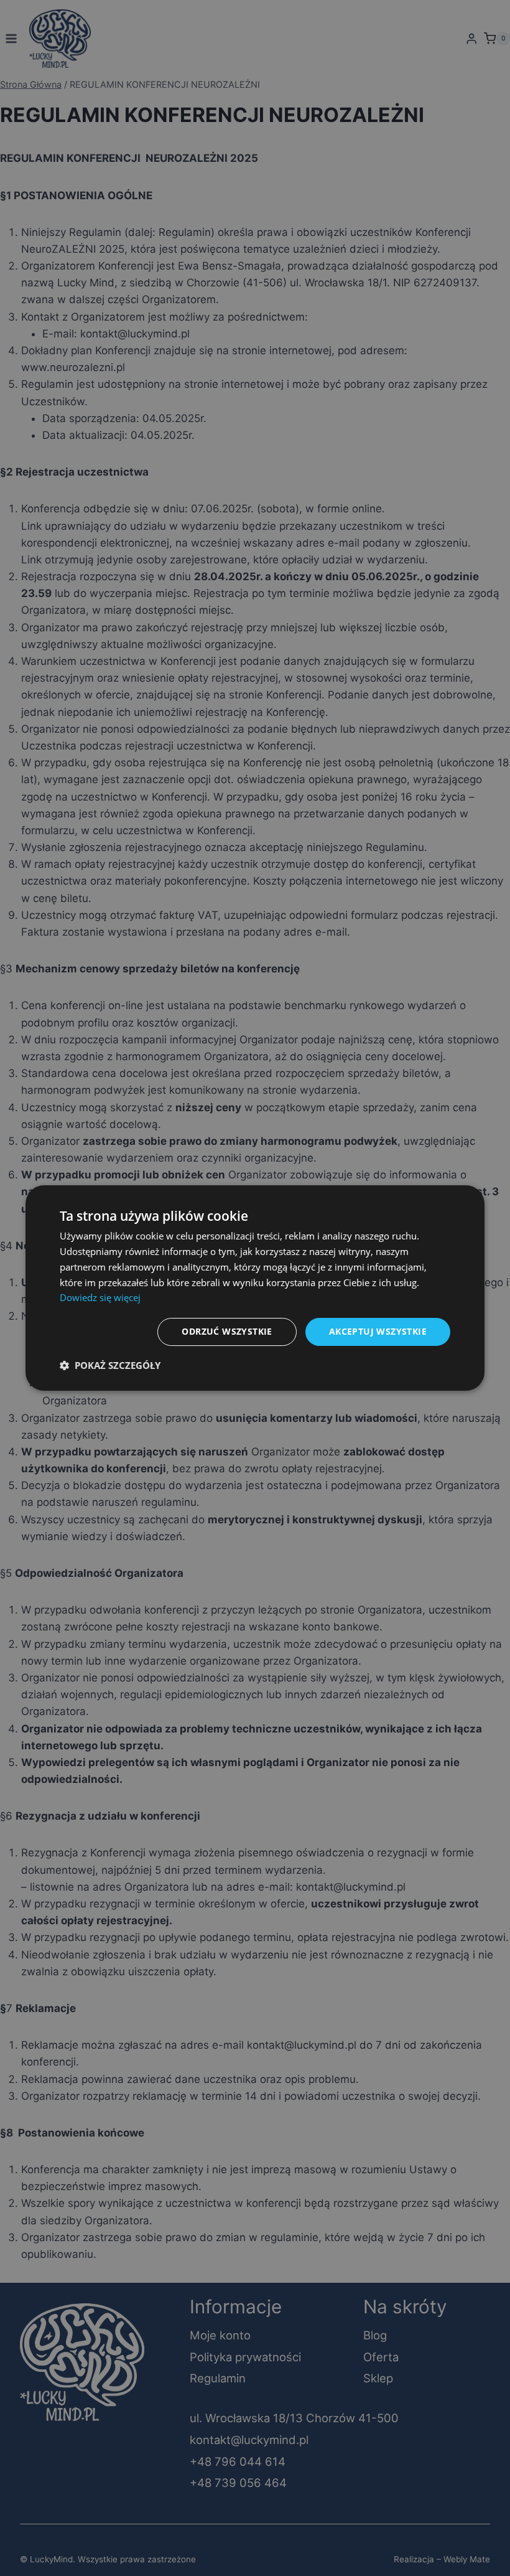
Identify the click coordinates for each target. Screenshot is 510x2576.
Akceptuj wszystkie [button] (378, 1331)
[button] (110, 1365)
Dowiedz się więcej (100, 1297)
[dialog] (255, 1288)
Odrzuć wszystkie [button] (227, 1331)
